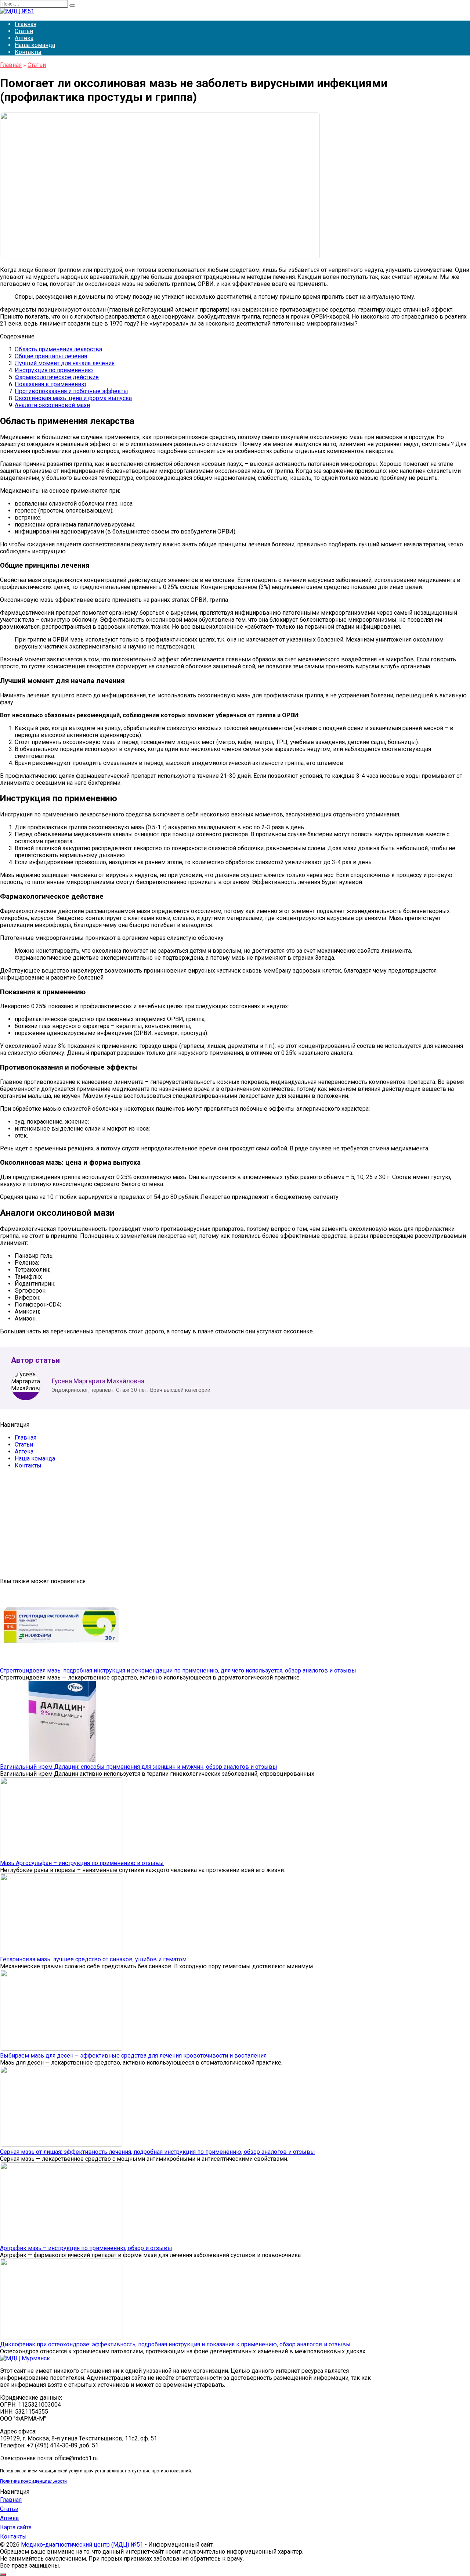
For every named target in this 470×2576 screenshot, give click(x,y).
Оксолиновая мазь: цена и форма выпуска (73, 398)
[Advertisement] (220, 1526)
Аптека (24, 38)
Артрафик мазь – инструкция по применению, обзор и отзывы (86, 2248)
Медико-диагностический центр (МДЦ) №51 (82, 2545)
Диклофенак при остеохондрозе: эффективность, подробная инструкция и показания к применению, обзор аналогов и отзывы (175, 2344)
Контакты (28, 52)
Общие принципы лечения (51, 356)
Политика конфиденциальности (33, 2481)
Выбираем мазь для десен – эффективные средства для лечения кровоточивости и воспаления (133, 2056)
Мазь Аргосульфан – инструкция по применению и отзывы (82, 1863)
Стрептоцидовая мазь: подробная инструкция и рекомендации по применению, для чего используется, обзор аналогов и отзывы (178, 1670)
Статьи (24, 31)
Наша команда (35, 45)
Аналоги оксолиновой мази (52, 405)
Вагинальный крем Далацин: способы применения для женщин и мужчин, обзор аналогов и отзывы (139, 1767)
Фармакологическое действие (57, 377)
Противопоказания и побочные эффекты (71, 391)
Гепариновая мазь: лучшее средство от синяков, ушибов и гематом (93, 1959)
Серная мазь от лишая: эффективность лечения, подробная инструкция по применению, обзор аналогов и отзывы (158, 2152)
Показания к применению (50, 384)
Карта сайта (16, 2527)
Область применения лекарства (58, 349)
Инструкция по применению (54, 370)
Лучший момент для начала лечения (65, 363)
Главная (26, 24)
